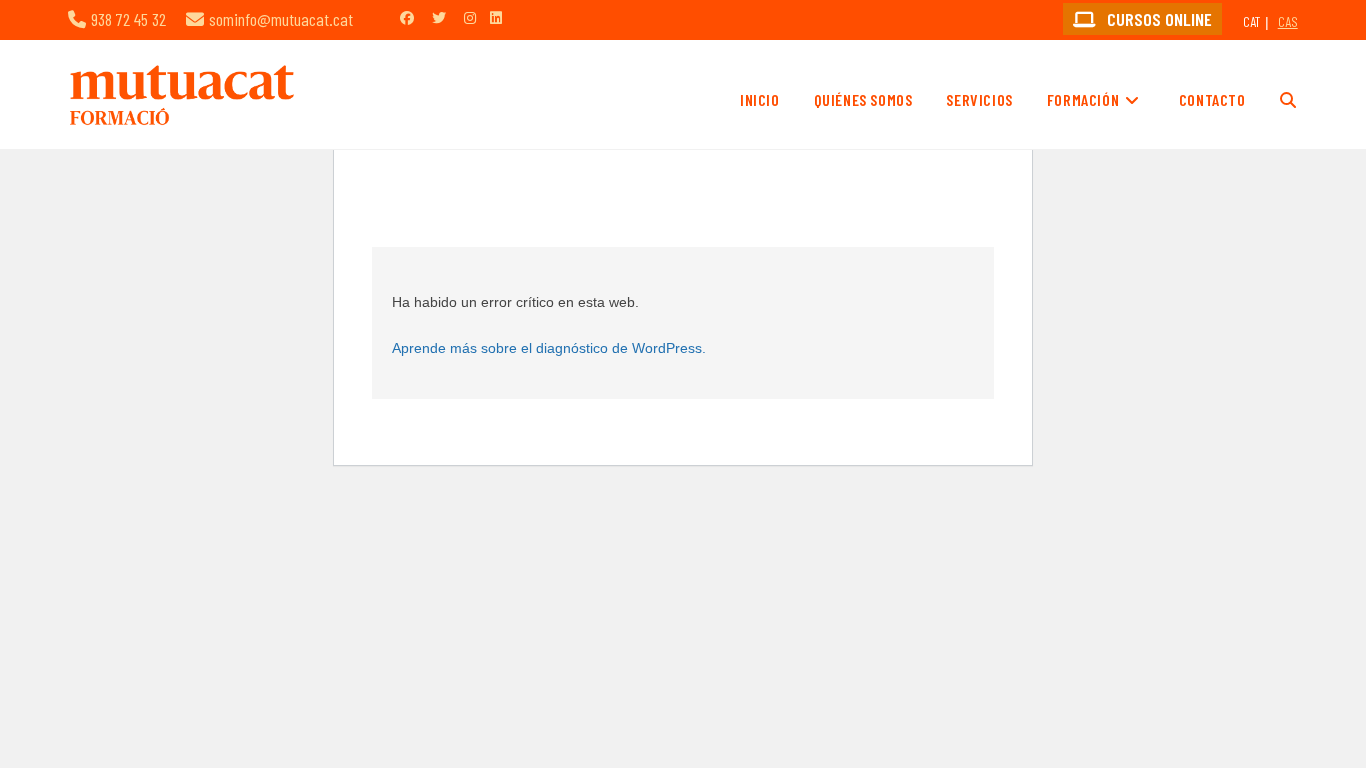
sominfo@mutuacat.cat (281, 19)
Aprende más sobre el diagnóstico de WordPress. (549, 348)
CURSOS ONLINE (1157, 19)
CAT (1251, 21)
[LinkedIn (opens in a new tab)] (496, 17)
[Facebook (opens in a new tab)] (407, 17)
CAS (1288, 21)
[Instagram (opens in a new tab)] (470, 17)
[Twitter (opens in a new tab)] (439, 17)
